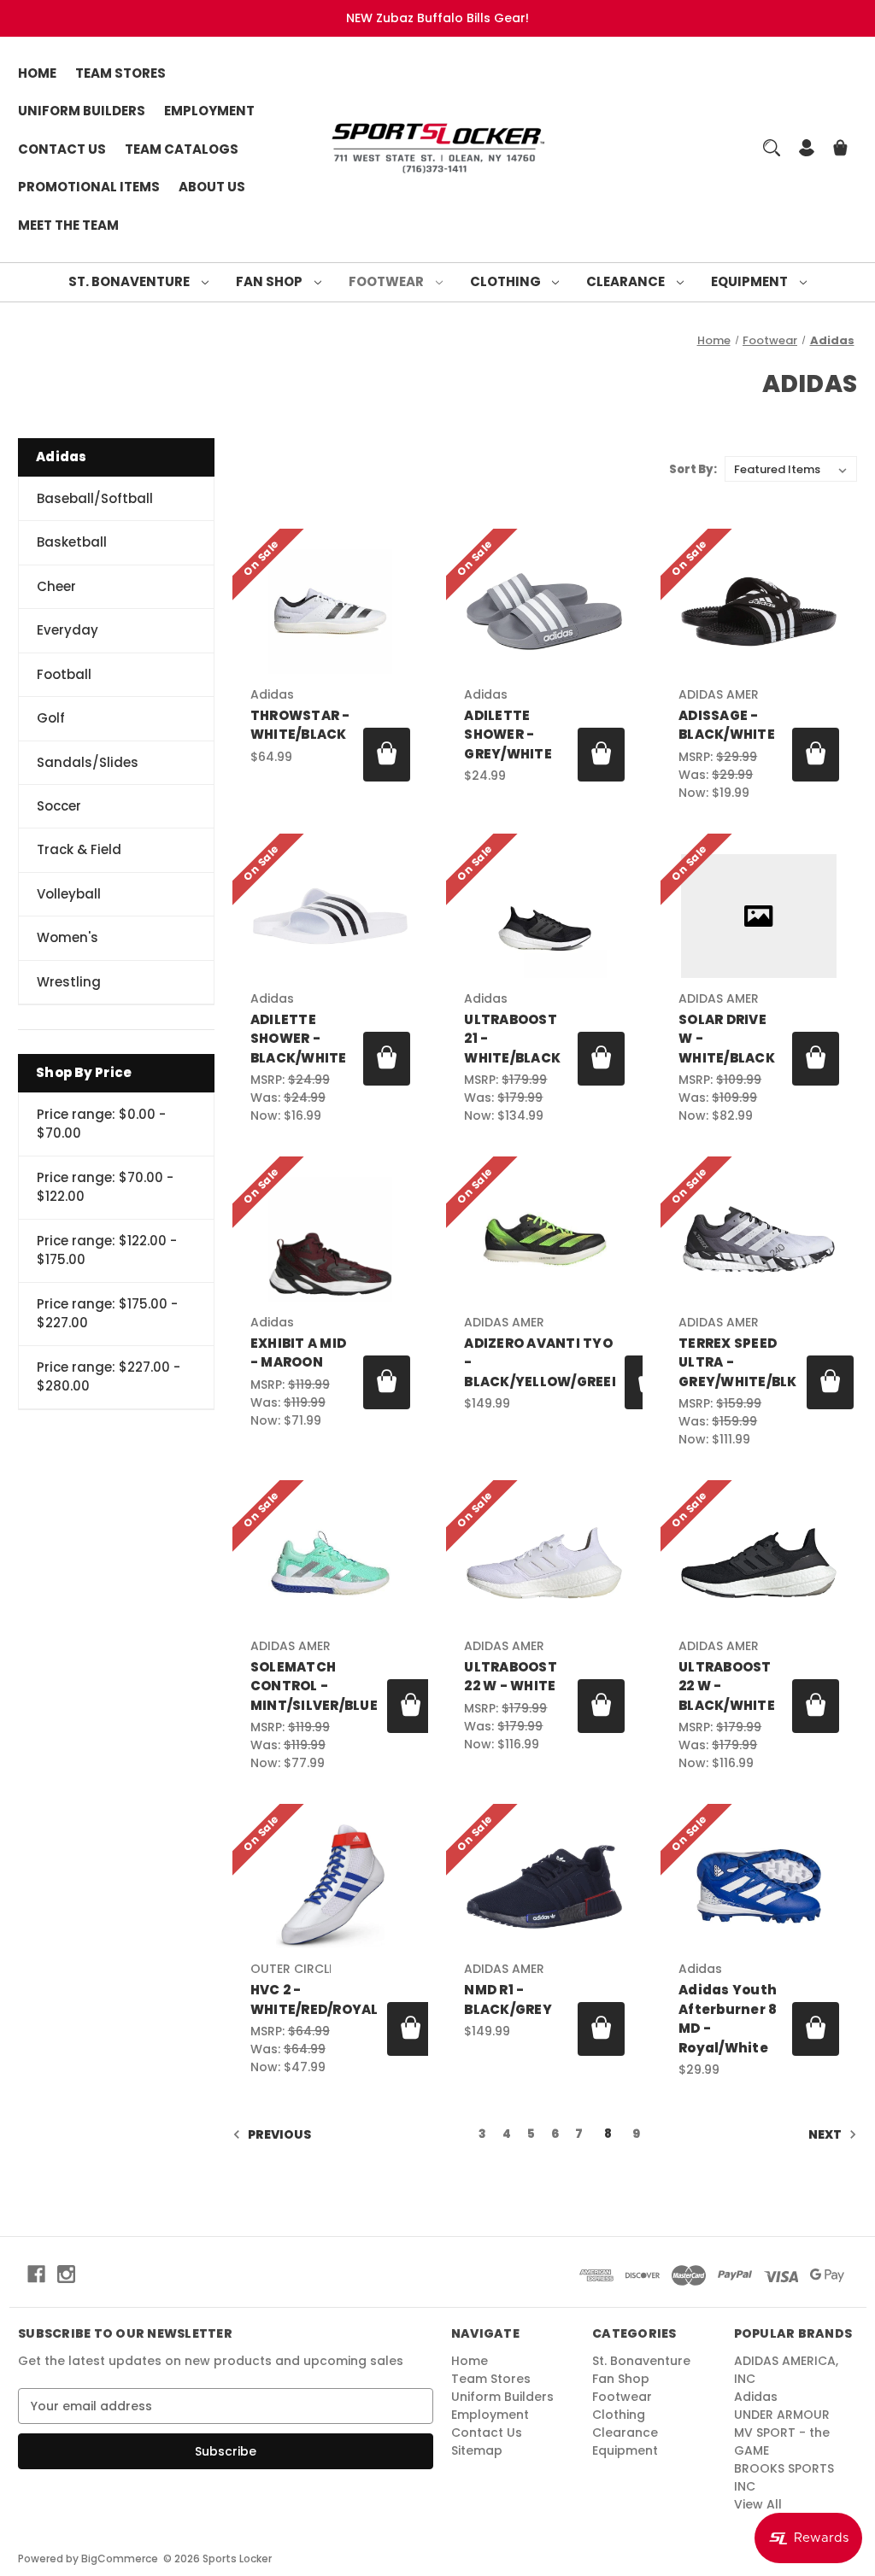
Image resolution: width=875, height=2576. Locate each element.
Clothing (507, 281)
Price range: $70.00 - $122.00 (105, 1187)
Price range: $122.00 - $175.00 (107, 1250)
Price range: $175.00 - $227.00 (107, 1314)
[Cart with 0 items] (840, 150)
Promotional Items (89, 187)
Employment (209, 111)
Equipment (751, 281)
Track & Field (79, 849)
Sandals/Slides (88, 762)
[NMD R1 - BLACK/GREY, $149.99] (544, 1886)
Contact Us (62, 149)
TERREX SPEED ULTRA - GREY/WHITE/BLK (738, 1362)
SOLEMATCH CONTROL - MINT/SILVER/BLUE (314, 1686)
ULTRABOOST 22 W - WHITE (511, 1677)
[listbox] (791, 469)
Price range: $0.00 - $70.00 (101, 1124)
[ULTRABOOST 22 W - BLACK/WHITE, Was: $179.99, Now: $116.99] (759, 1563)
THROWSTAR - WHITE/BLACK (300, 725)
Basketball (72, 542)
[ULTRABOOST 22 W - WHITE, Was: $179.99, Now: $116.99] (544, 1563)
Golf (51, 718)
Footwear (388, 281)
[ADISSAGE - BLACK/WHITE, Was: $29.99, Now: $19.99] (759, 611)
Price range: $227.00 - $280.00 (109, 1377)
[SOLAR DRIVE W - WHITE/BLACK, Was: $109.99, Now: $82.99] (759, 916)
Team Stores (120, 73)
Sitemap (477, 2450)
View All (758, 2504)
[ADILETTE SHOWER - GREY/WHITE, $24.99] (544, 611)
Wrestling (69, 982)
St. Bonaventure (130, 281)
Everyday (68, 630)
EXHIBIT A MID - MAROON (298, 1353)
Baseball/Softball (95, 498)
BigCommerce (120, 2558)
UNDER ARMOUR (782, 2415)
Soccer (59, 806)
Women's (68, 937)
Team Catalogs (182, 149)
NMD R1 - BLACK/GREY (508, 1999)
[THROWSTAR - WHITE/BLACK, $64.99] (331, 611)
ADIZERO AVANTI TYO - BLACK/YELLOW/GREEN (540, 1362)
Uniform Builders (82, 111)
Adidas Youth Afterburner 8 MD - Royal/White (728, 2019)
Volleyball (69, 894)
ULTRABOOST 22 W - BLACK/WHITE (727, 1686)
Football (64, 674)
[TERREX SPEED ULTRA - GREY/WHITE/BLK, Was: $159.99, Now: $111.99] (759, 1239)
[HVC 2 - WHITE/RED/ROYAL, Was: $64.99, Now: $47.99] (331, 1886)
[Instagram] (66, 2274)
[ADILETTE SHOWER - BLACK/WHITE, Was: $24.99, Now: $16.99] (331, 916)
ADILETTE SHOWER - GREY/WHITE (508, 735)
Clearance (627, 281)
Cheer (56, 586)
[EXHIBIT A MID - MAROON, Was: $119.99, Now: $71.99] (331, 1239)
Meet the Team (68, 225)
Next (826, 2134)
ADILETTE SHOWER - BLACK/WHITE (299, 1039)
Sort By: (693, 469)
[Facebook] (36, 2274)
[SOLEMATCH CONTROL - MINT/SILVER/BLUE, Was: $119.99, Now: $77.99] (331, 1563)
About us (212, 187)
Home (37, 73)
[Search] (772, 148)
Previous (278, 2134)
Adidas (756, 2397)
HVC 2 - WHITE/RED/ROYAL (314, 1999)
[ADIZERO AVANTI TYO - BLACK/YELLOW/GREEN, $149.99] (544, 1239)
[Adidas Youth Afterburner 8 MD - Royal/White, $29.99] (759, 1886)
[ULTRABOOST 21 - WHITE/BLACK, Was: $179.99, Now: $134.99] (544, 916)
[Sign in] (807, 150)
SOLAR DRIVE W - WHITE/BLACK (727, 1039)
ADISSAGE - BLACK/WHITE (727, 725)
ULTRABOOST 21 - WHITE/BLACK (512, 1039)
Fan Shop (270, 281)
